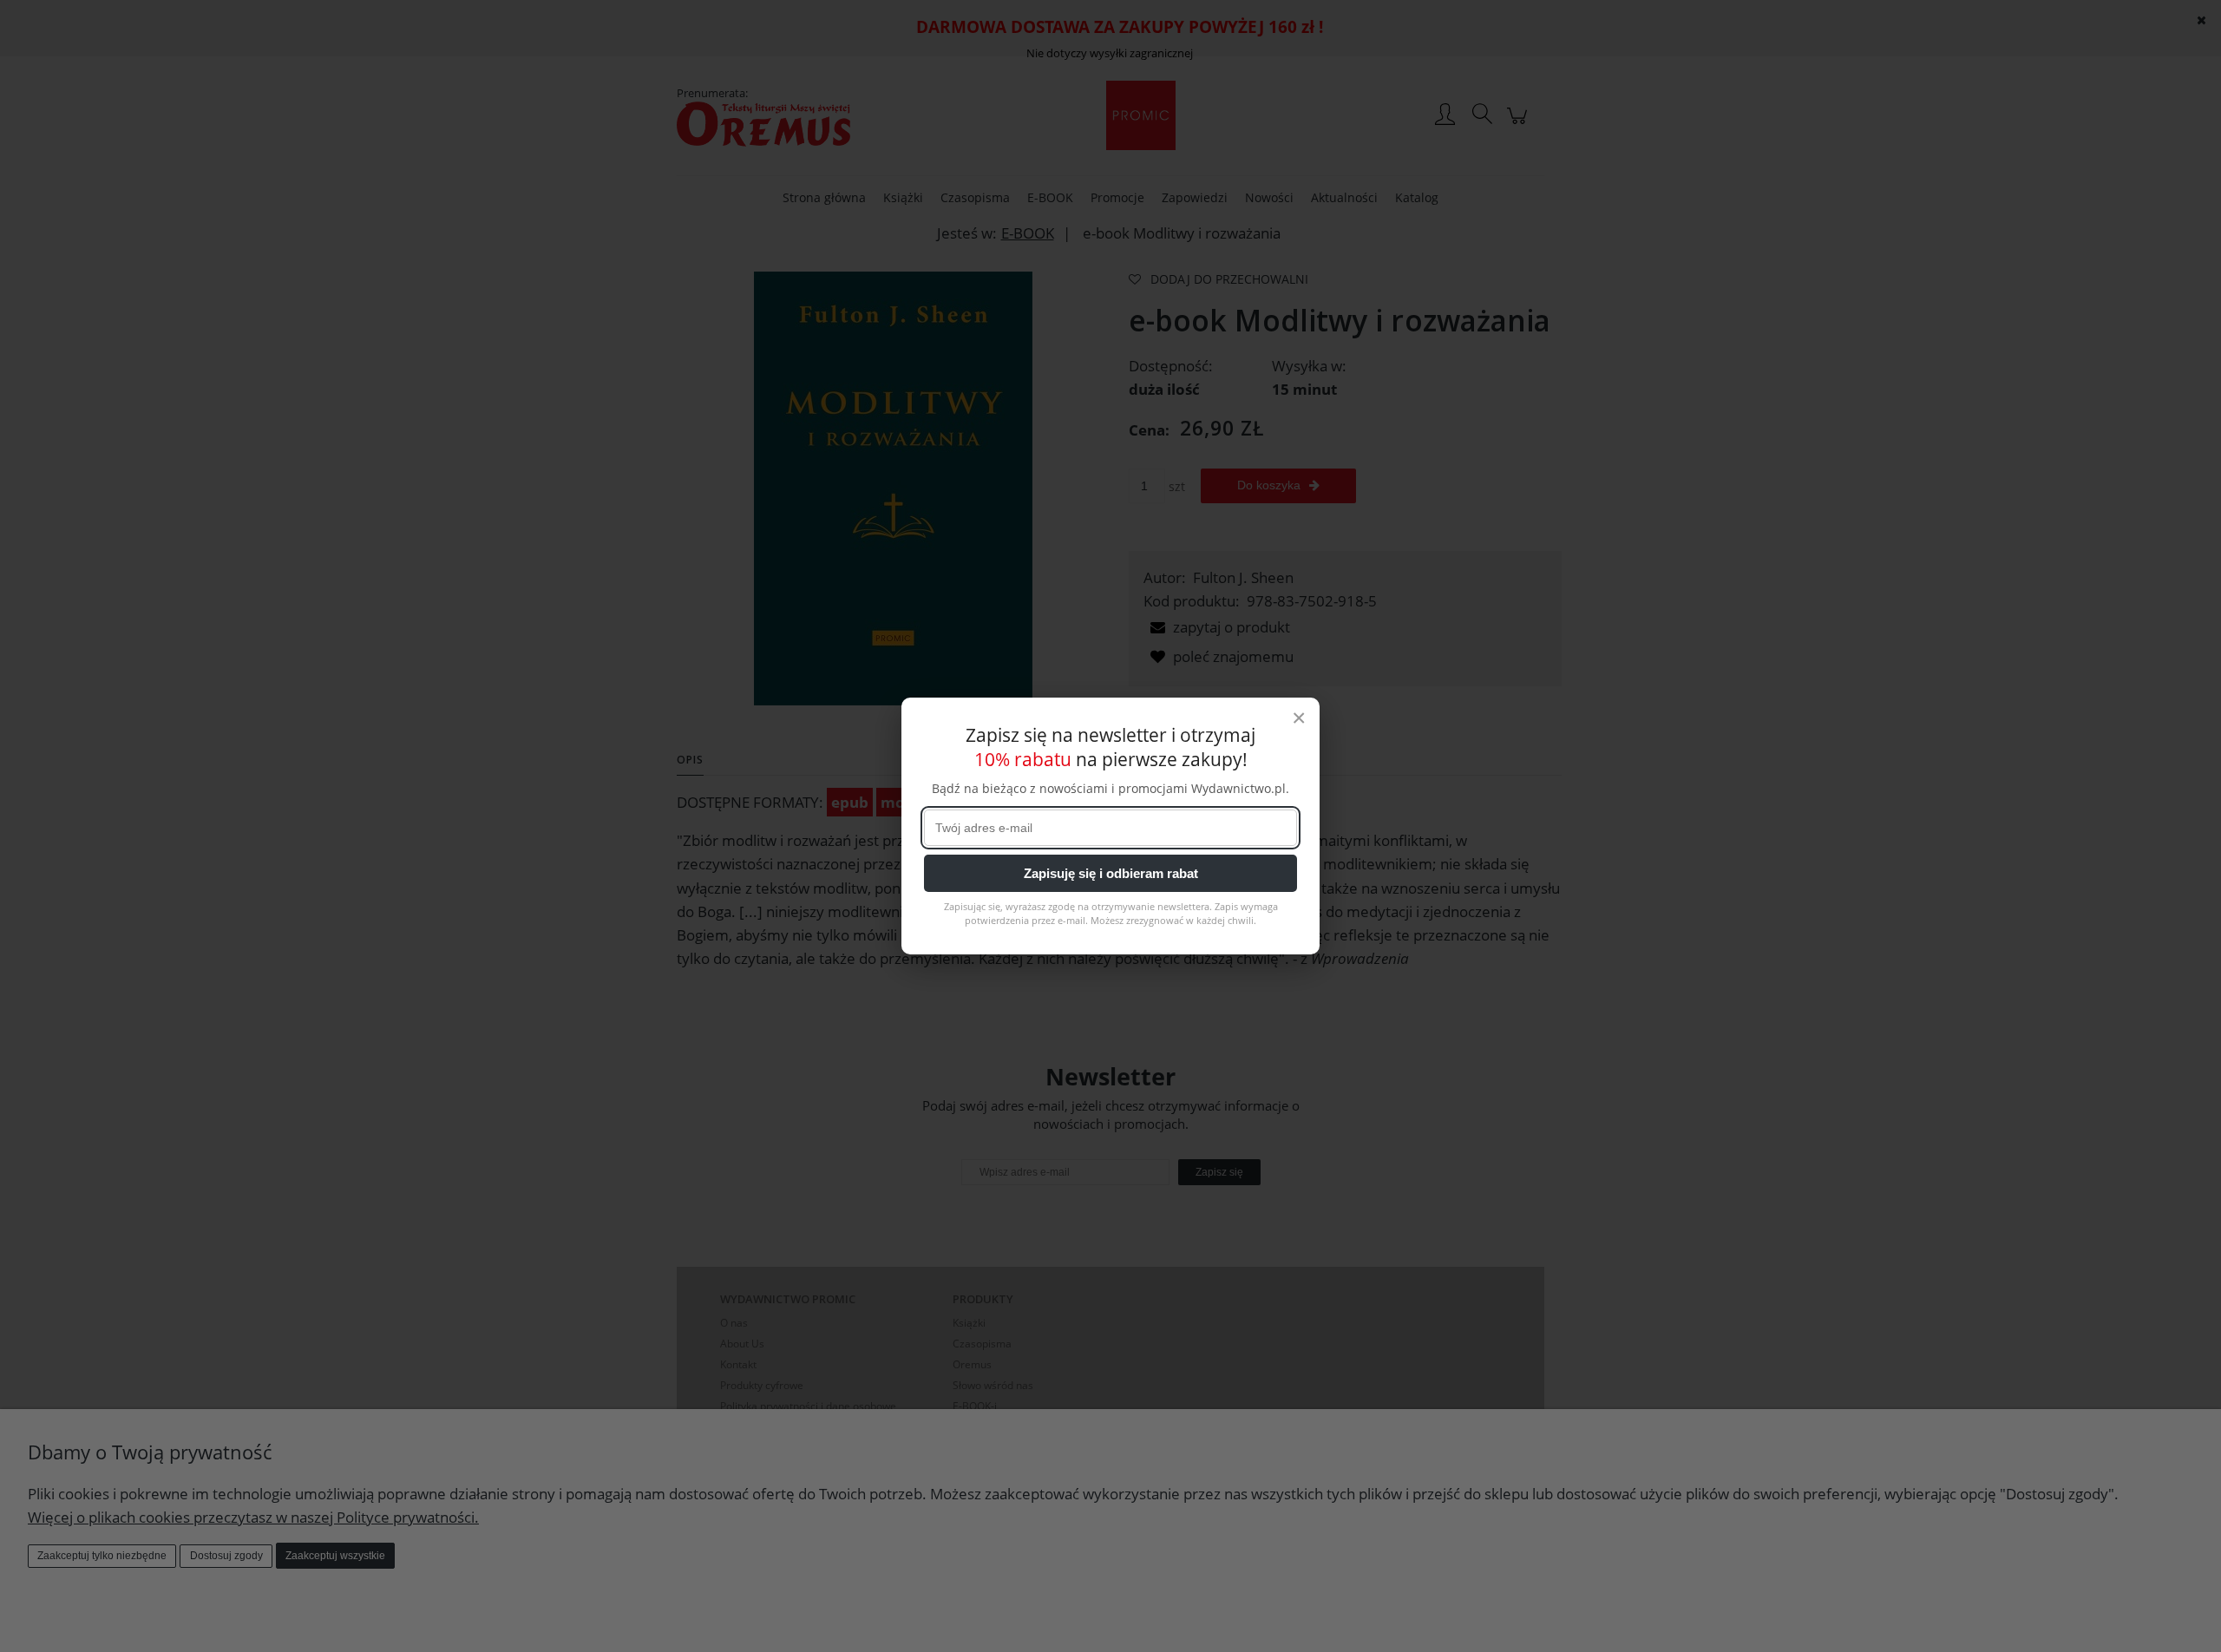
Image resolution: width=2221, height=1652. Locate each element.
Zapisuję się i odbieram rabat (1111, 873)
